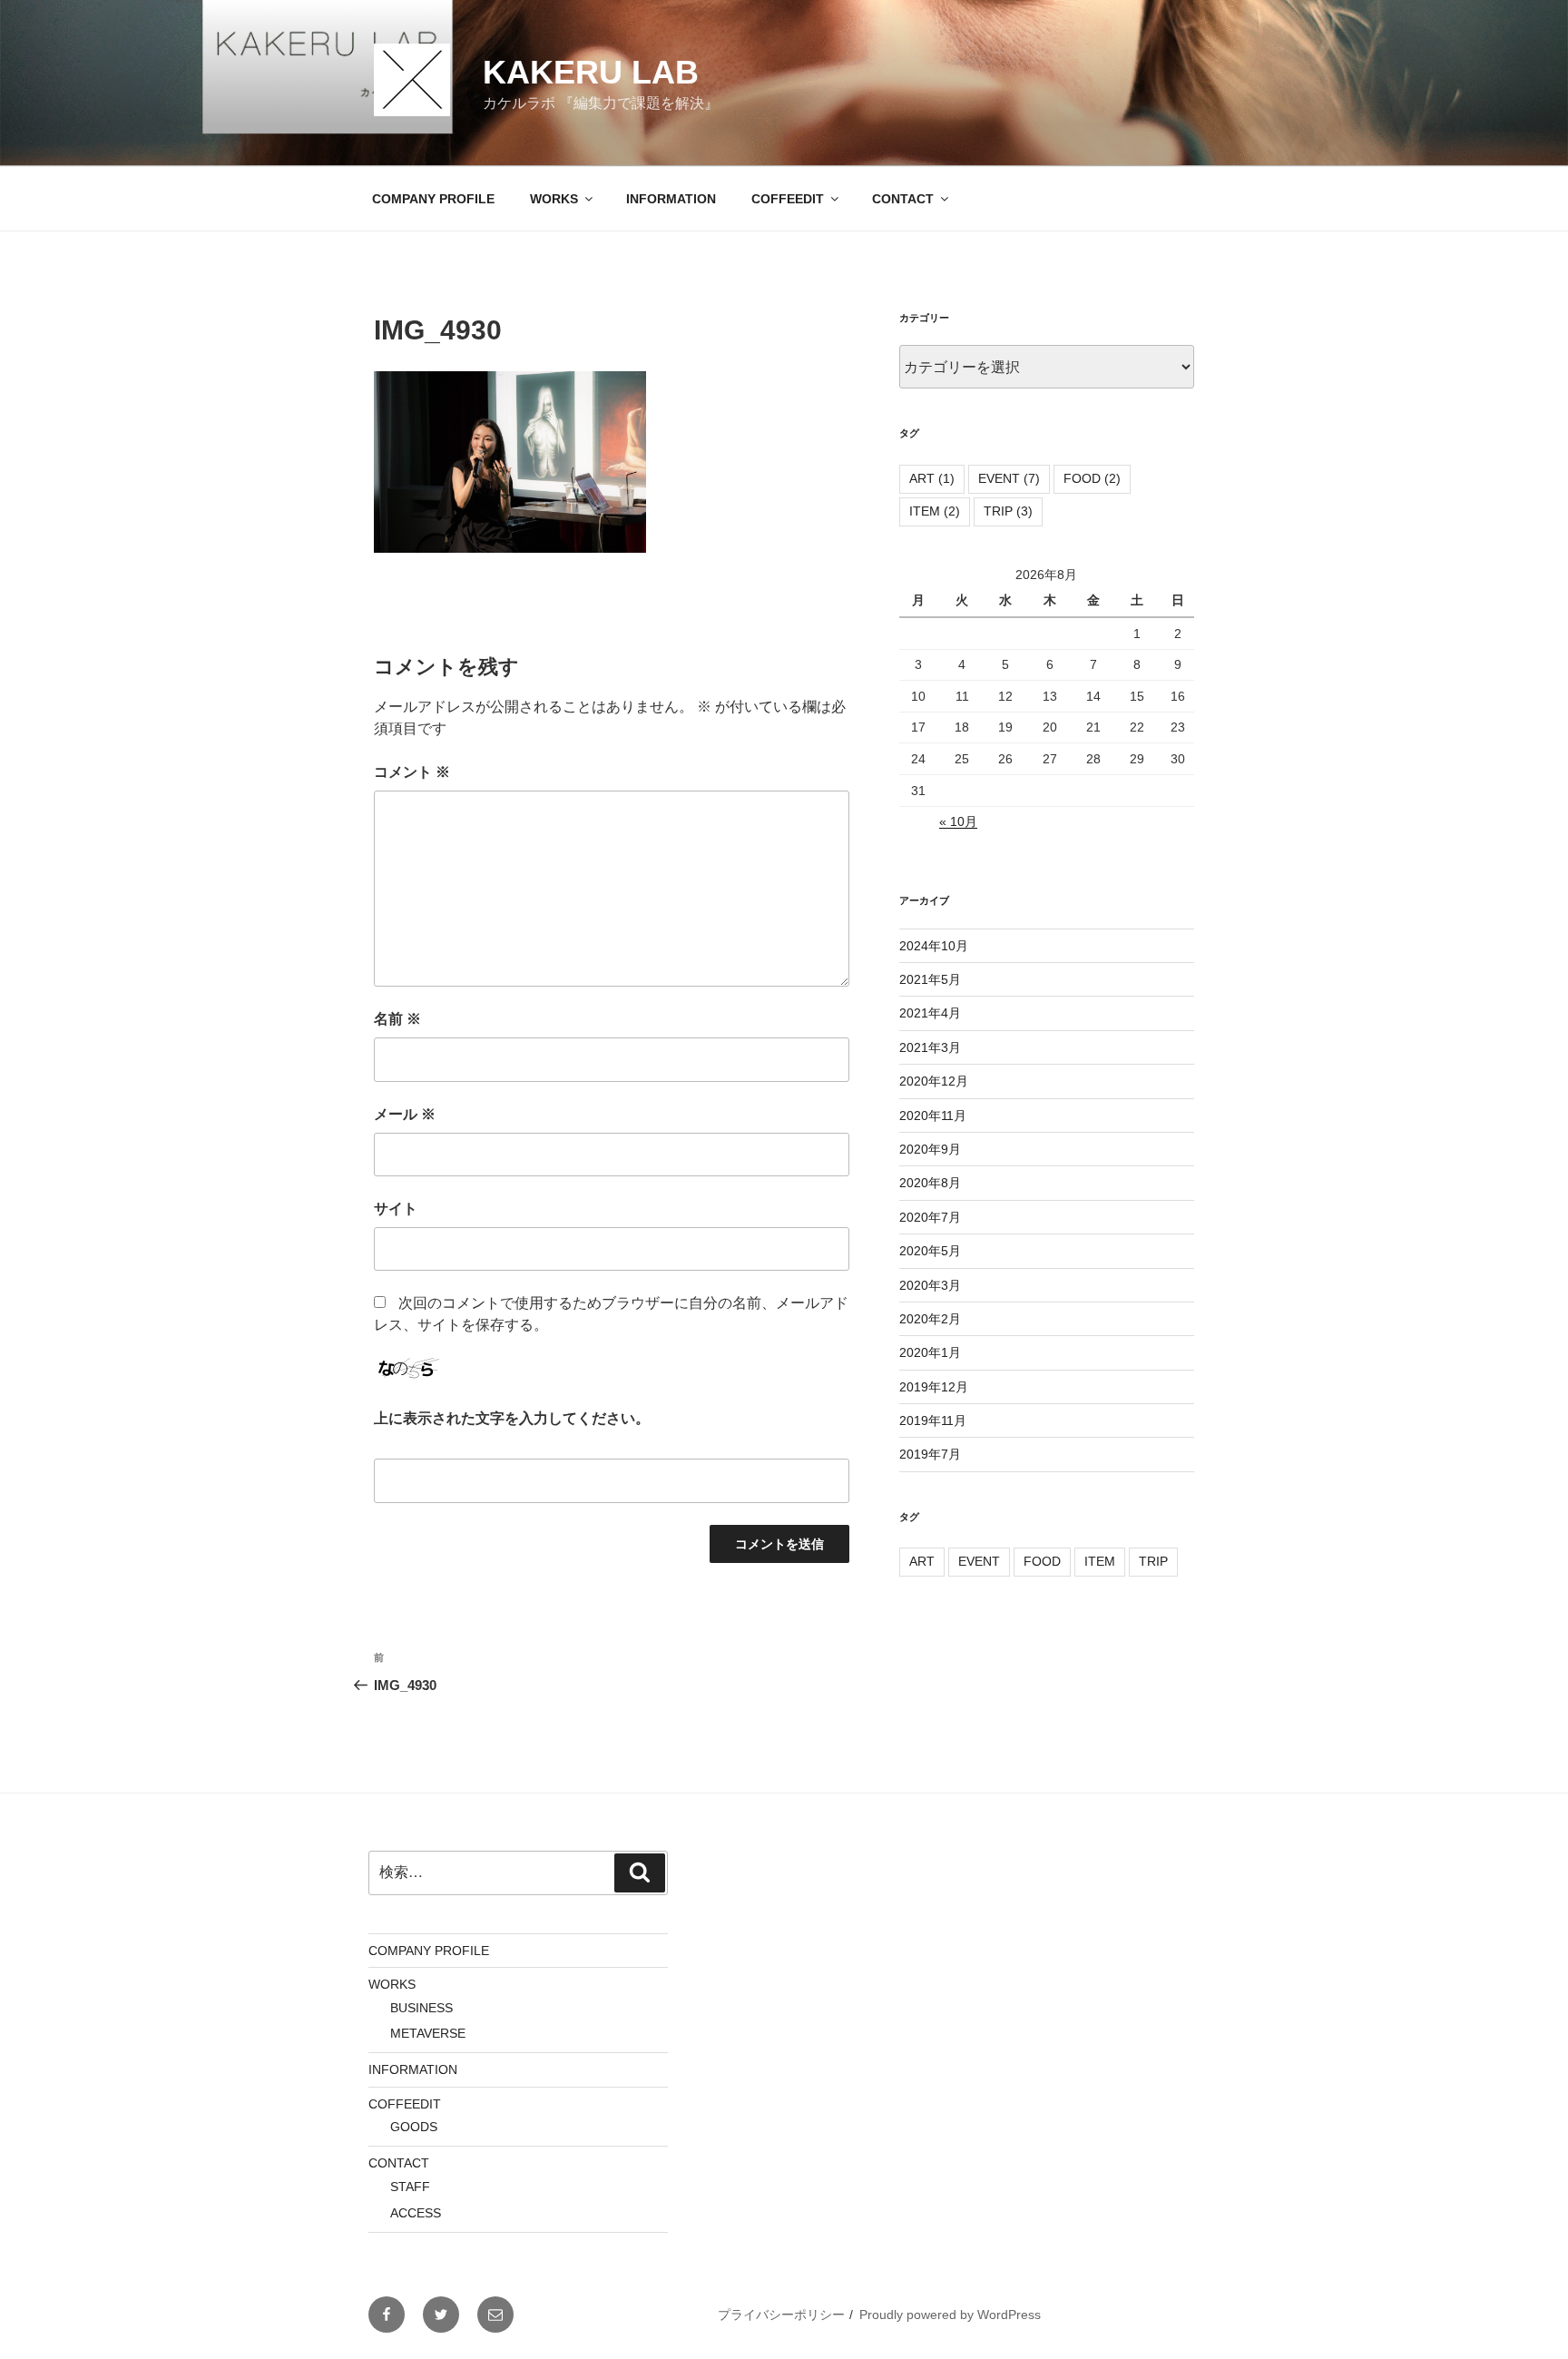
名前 (397, 1019)
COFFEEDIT (788, 199)
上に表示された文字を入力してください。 (512, 1418)
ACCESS (416, 2213)
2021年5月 (930, 979)
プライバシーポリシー (781, 2315)
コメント (412, 772)
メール (405, 1114)
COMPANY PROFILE (433, 199)
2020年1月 (930, 1352)
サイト (396, 1209)
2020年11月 (933, 1116)
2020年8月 (930, 1183)
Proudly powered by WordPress (950, 2315)
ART (932, 478)
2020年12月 (934, 1081)
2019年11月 (933, 1420)
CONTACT (903, 199)
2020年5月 (930, 1251)
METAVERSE (428, 2033)
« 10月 (958, 821)
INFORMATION (671, 199)
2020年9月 (930, 1149)
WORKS (554, 199)
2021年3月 (930, 1047)
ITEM (935, 511)
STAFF (410, 2187)
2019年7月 (930, 1454)
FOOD (1092, 478)
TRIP (1008, 511)
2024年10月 (934, 946)
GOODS (414, 2127)
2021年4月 (930, 1013)
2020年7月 (930, 1217)
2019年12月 (934, 1387)
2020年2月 (930, 1319)
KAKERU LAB (591, 72)
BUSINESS (421, 2008)
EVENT (1009, 478)
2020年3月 (930, 1285)
